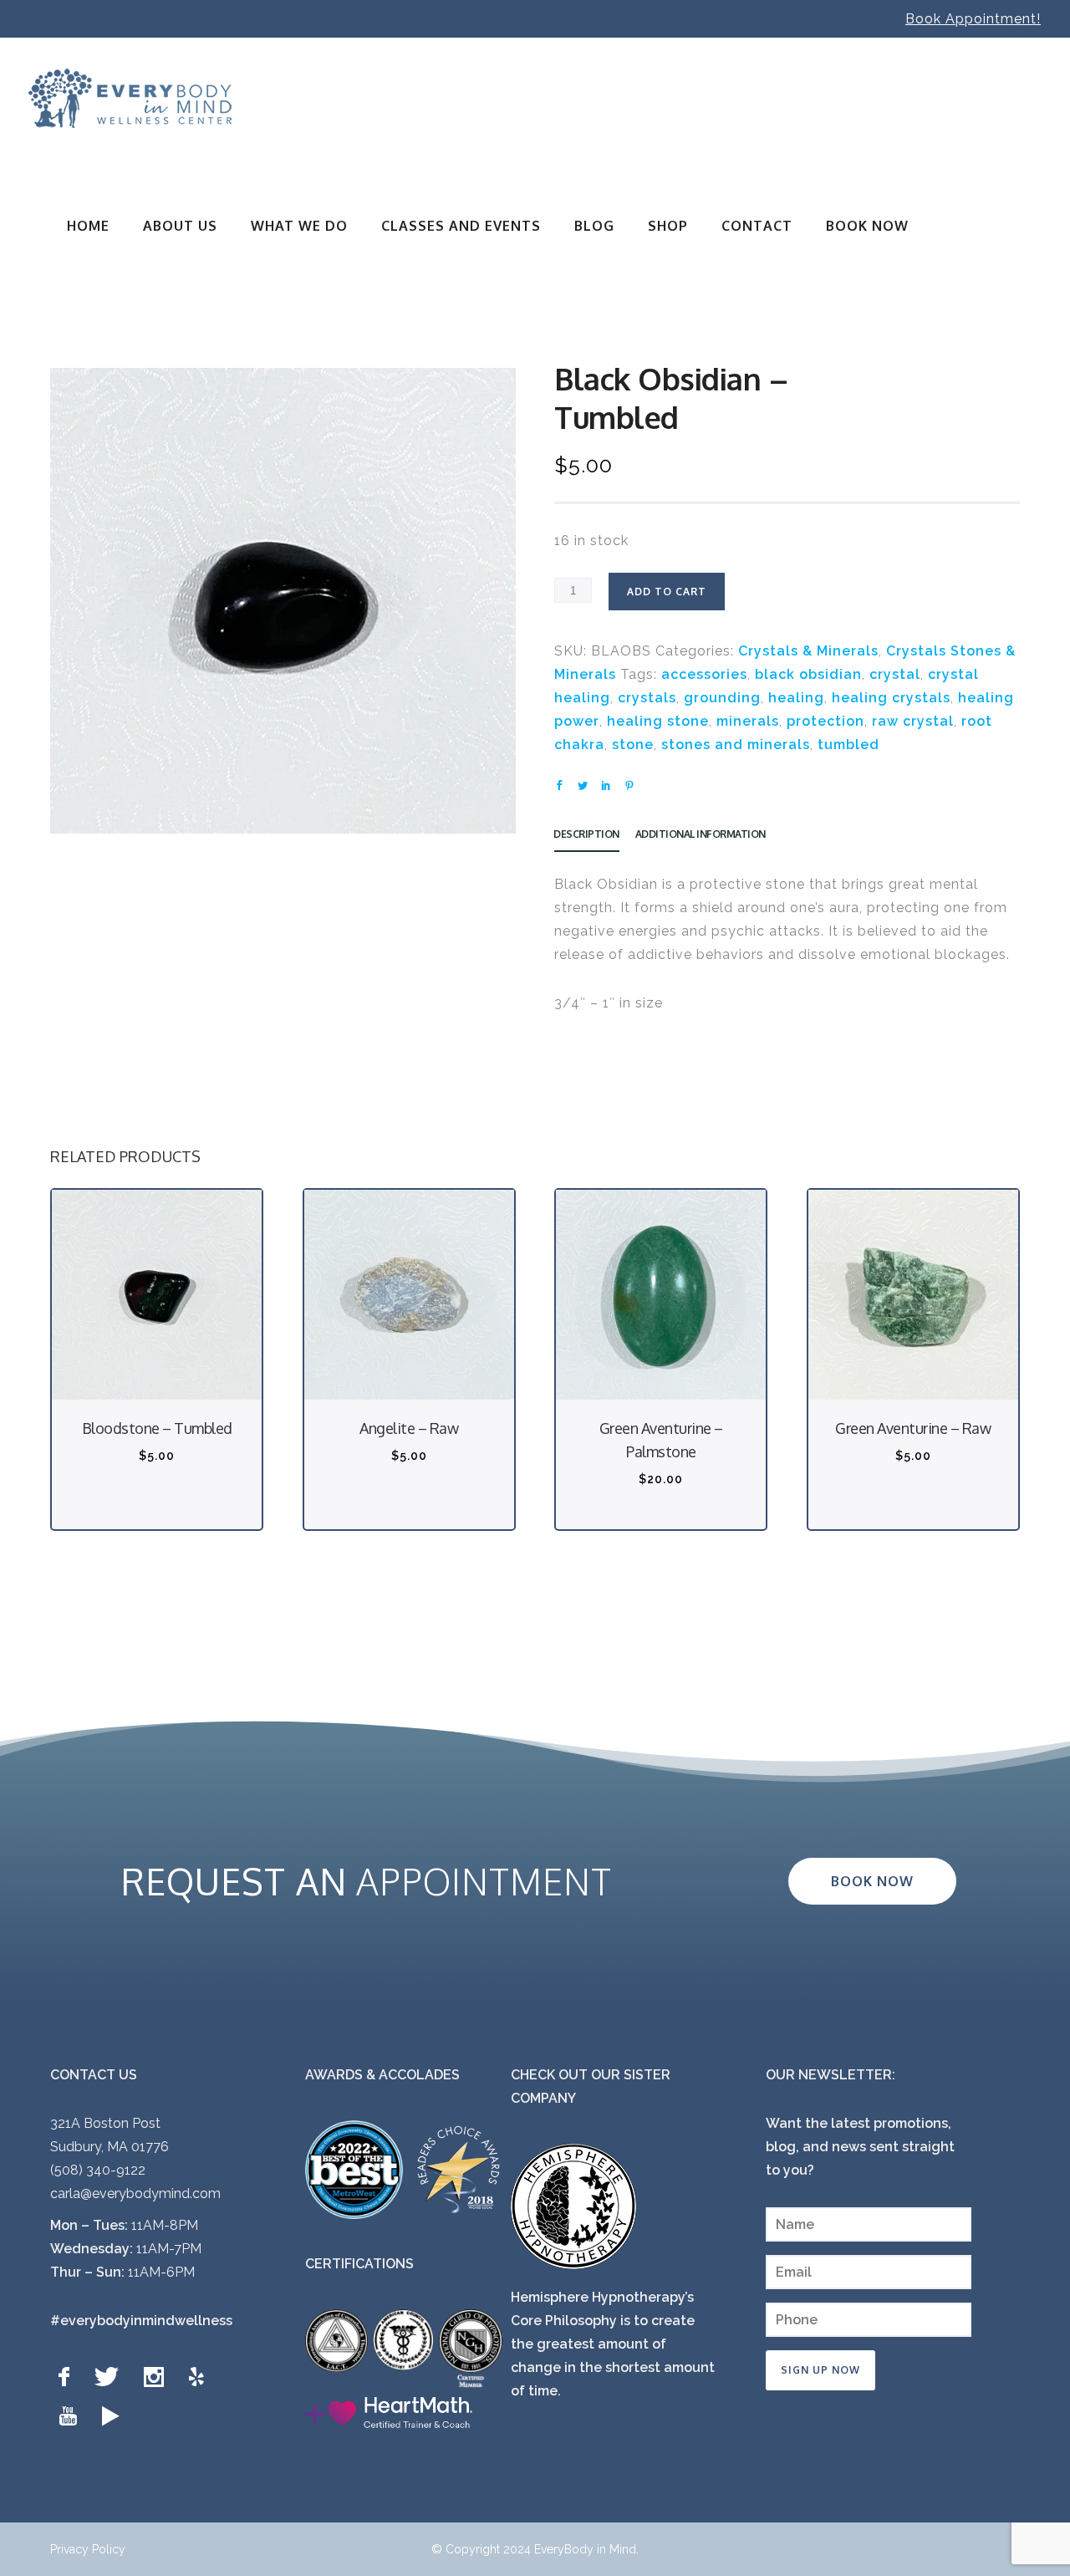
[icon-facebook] (68, 2377)
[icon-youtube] (72, 2417)
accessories (704, 674)
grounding (722, 698)
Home (88, 226)
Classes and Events (461, 226)
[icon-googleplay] (111, 2417)
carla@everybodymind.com (135, 2193)
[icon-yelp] (201, 2377)
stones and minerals (736, 745)
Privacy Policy (88, 2549)
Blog (594, 226)
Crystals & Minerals (808, 651)
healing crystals (891, 698)
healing (796, 698)
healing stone (658, 721)
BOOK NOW (867, 226)
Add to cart (667, 592)
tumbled (848, 745)
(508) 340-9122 (98, 2170)
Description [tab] (586, 834)
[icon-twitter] (111, 2377)
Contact (757, 226)
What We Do (299, 226)
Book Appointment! (973, 19)
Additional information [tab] (701, 834)
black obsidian (808, 674)
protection (825, 721)
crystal (895, 674)
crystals (647, 698)
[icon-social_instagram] (158, 2377)
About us (180, 226)
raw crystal (913, 721)
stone (633, 745)
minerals (748, 721)
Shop (668, 226)
